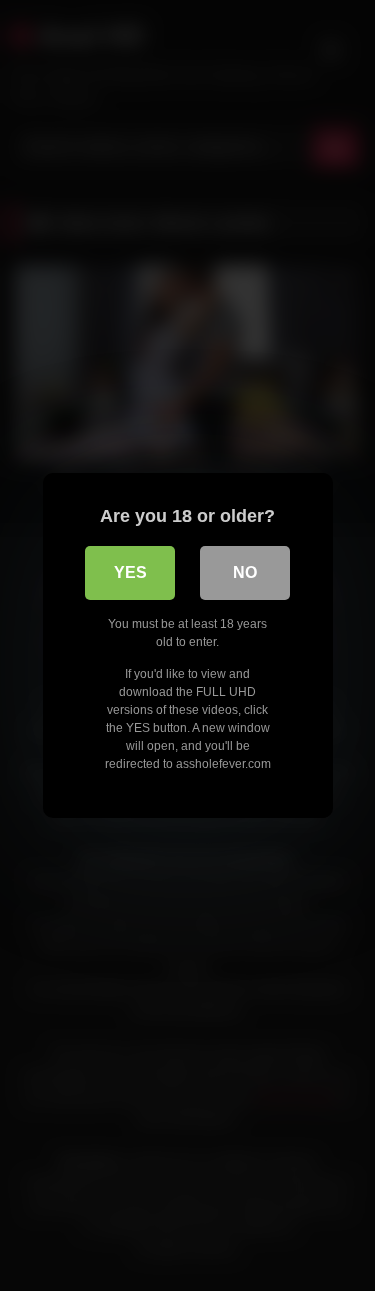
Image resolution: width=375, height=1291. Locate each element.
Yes (130, 572)
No (245, 572)
